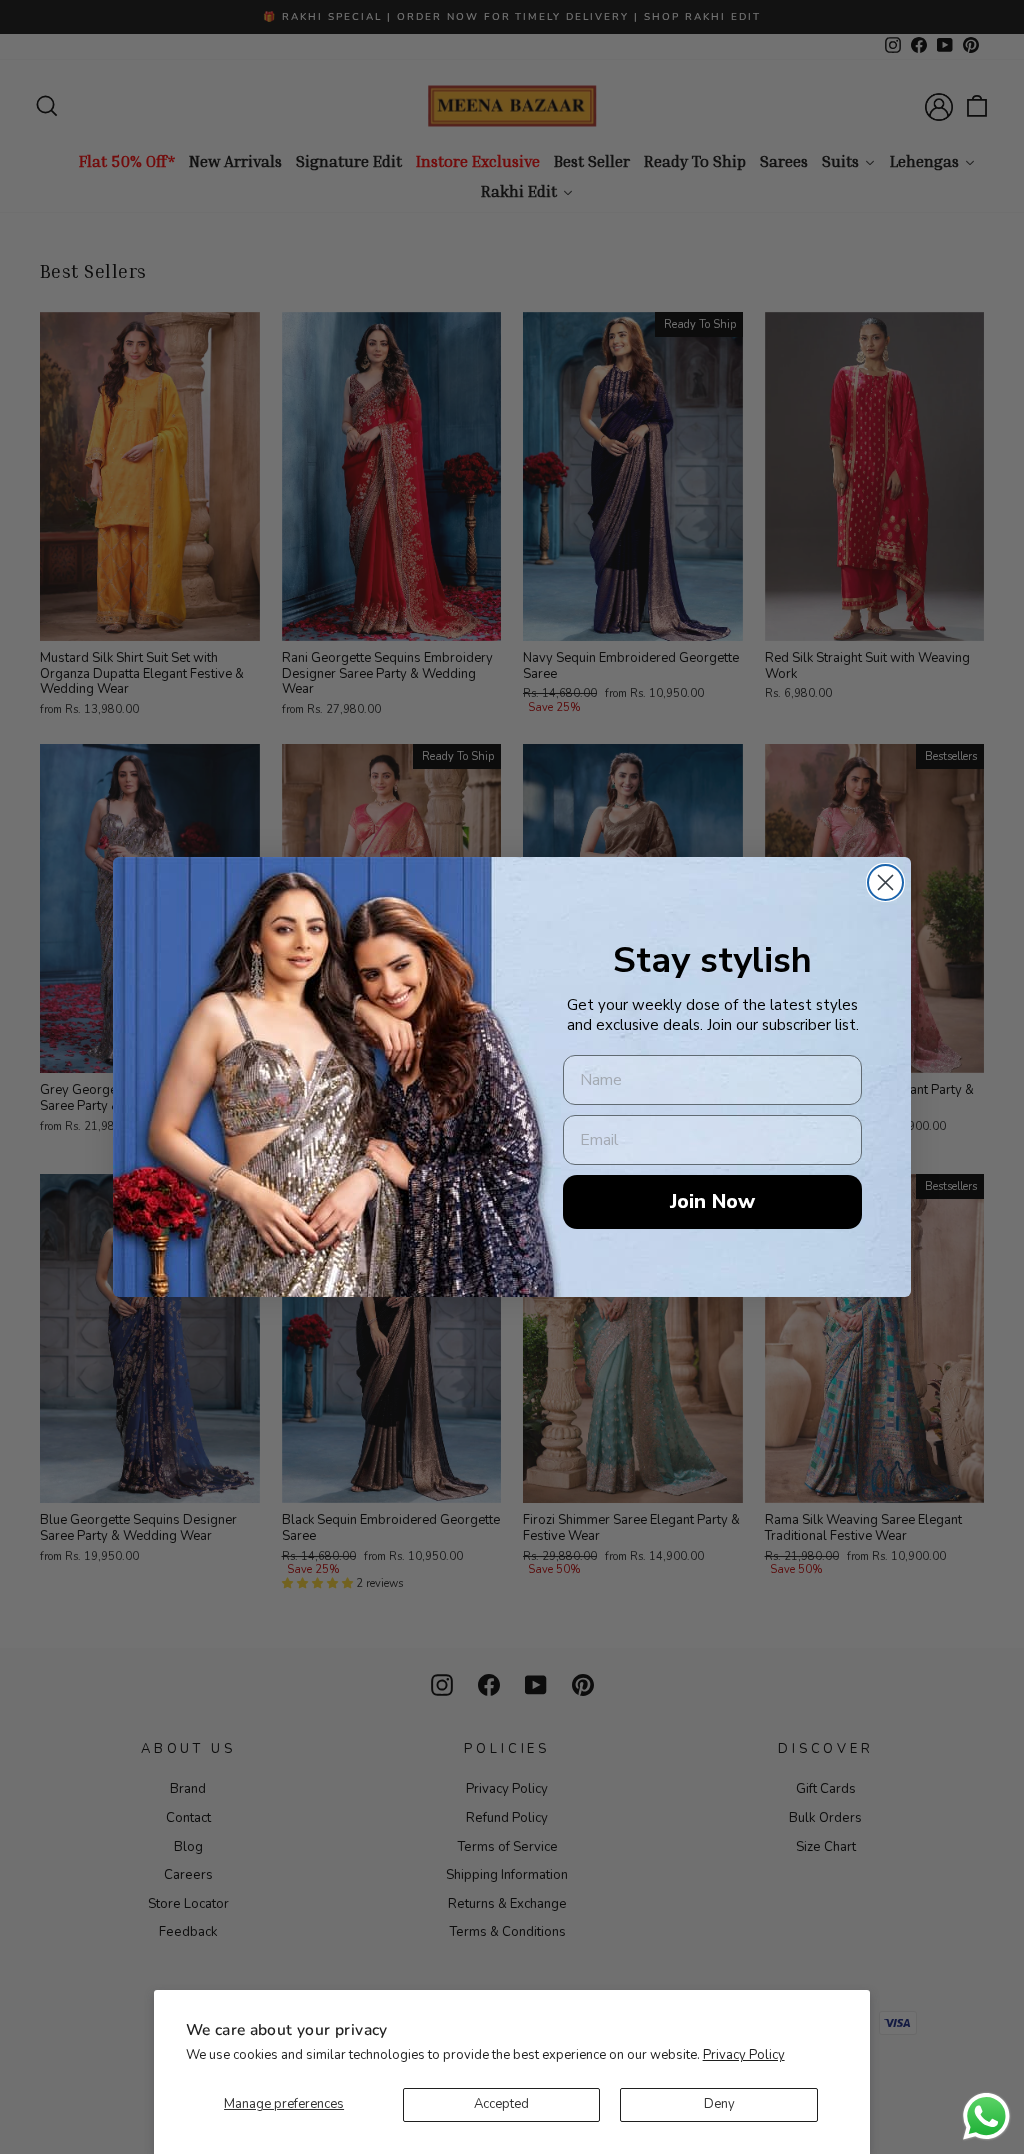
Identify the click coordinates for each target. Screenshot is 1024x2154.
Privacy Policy (744, 2055)
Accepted (501, 2104)
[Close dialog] (885, 882)
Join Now (712, 1201)
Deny (719, 2104)
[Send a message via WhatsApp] (986, 2116)
